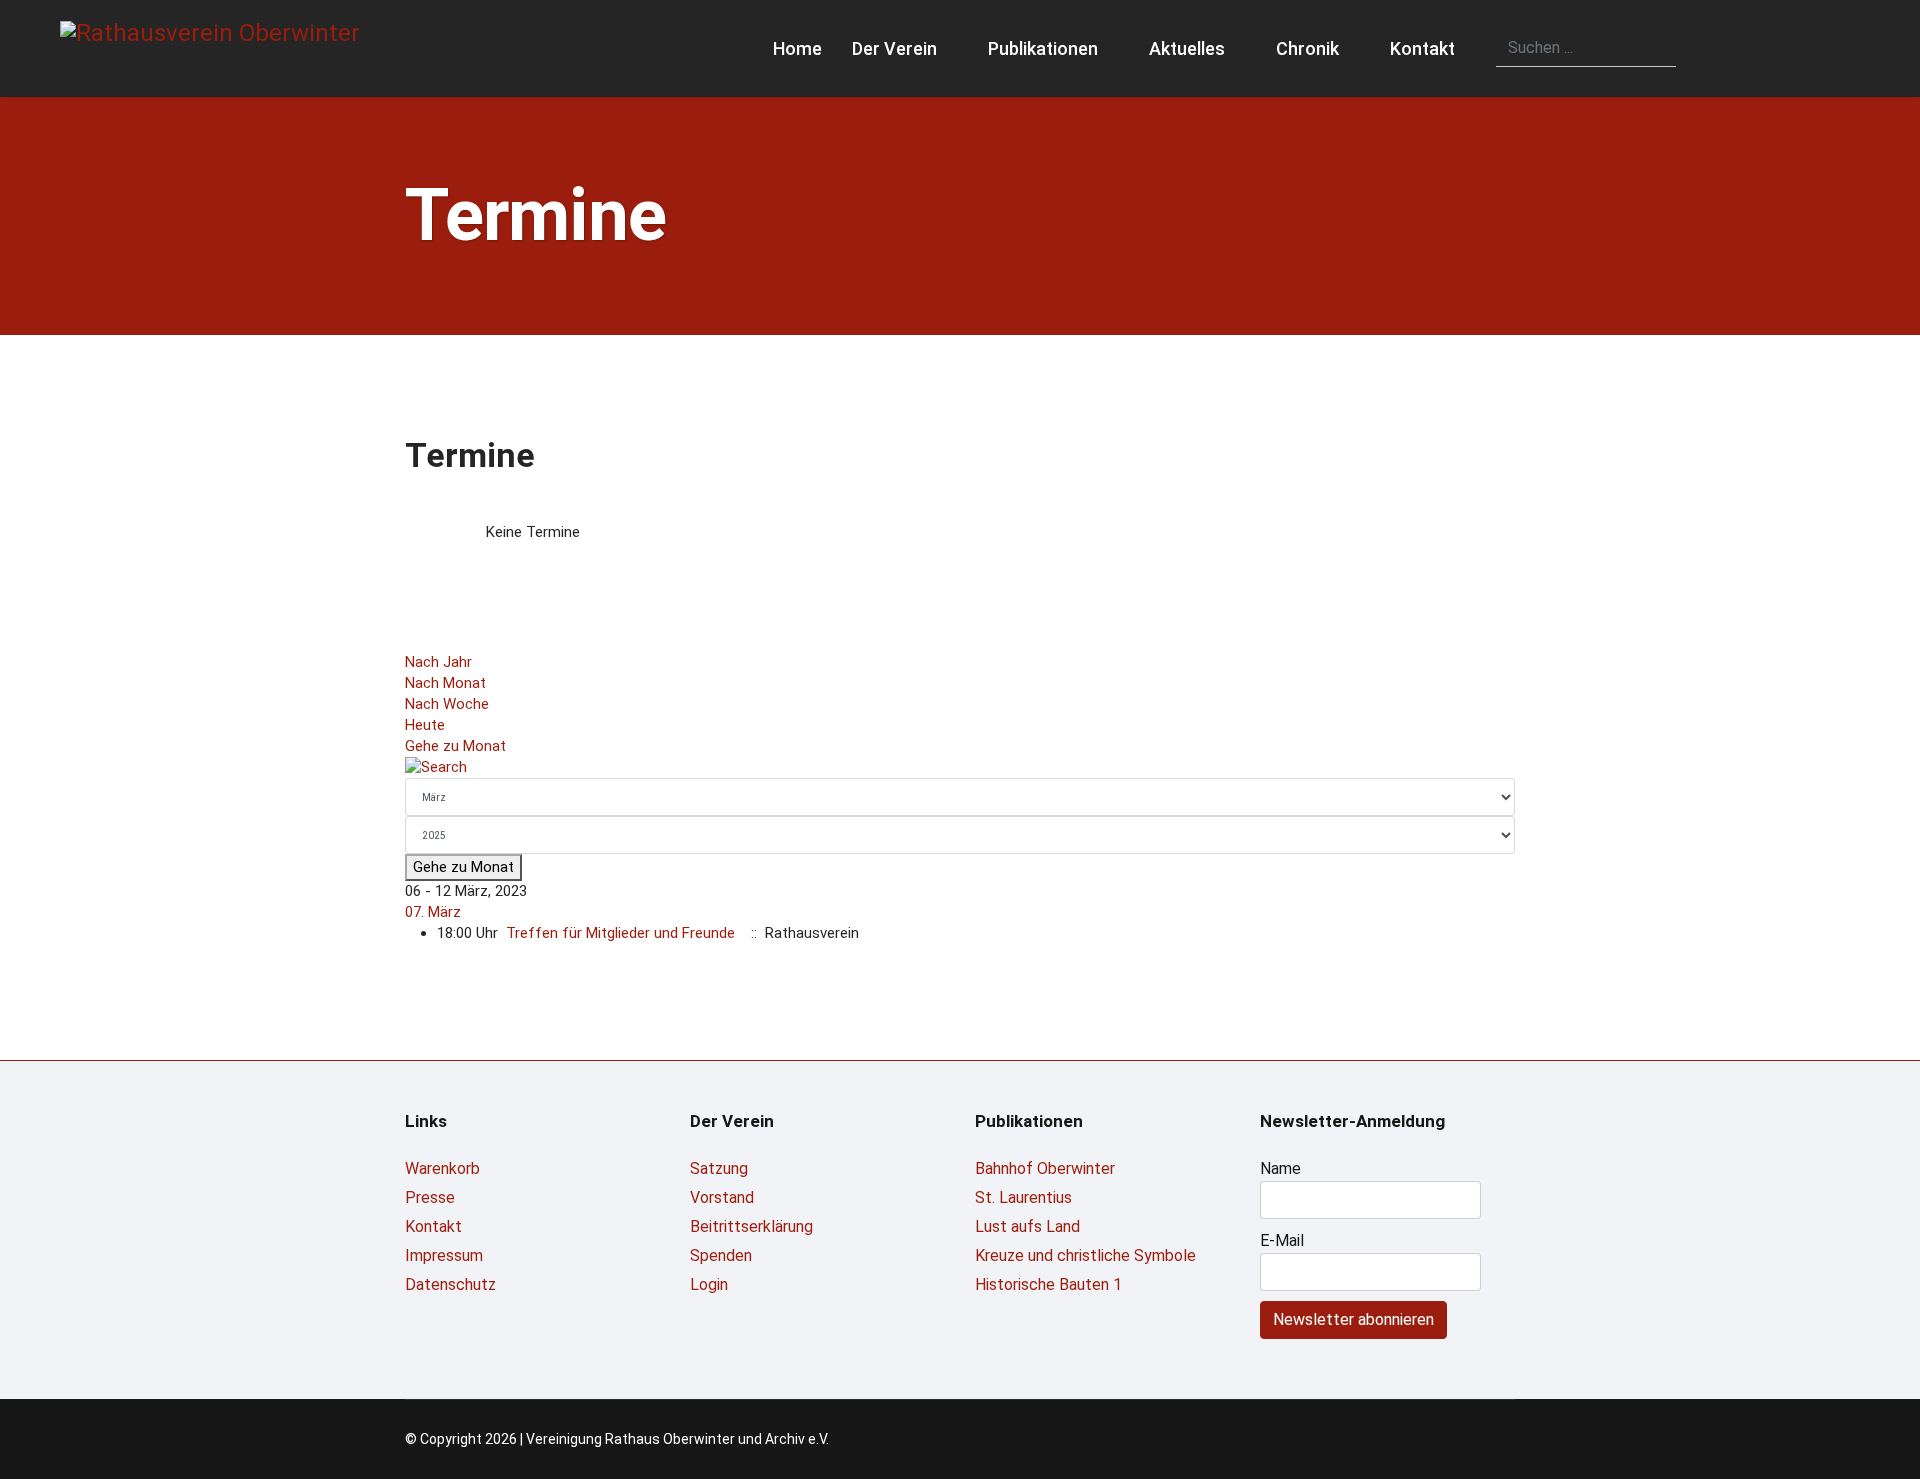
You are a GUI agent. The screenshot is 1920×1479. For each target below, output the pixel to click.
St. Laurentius (1023, 1197)
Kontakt (1422, 48)
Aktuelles (1187, 48)
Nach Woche (447, 704)
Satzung (719, 1168)
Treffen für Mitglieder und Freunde (620, 933)
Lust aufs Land (1027, 1226)
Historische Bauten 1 (1048, 1284)
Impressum (444, 1255)
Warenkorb (442, 1168)
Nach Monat (445, 683)
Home (797, 48)
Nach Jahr (438, 662)
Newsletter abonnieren (1353, 1319)
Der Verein (894, 48)
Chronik (1307, 48)
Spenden (721, 1255)
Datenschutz (450, 1284)
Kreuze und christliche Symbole (1085, 1255)
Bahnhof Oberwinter (1045, 1168)
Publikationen (1043, 48)
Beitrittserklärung (751, 1226)
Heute (425, 725)
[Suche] (960, 767)
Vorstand (722, 1197)
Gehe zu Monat (455, 746)
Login (709, 1284)
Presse (430, 1197)
